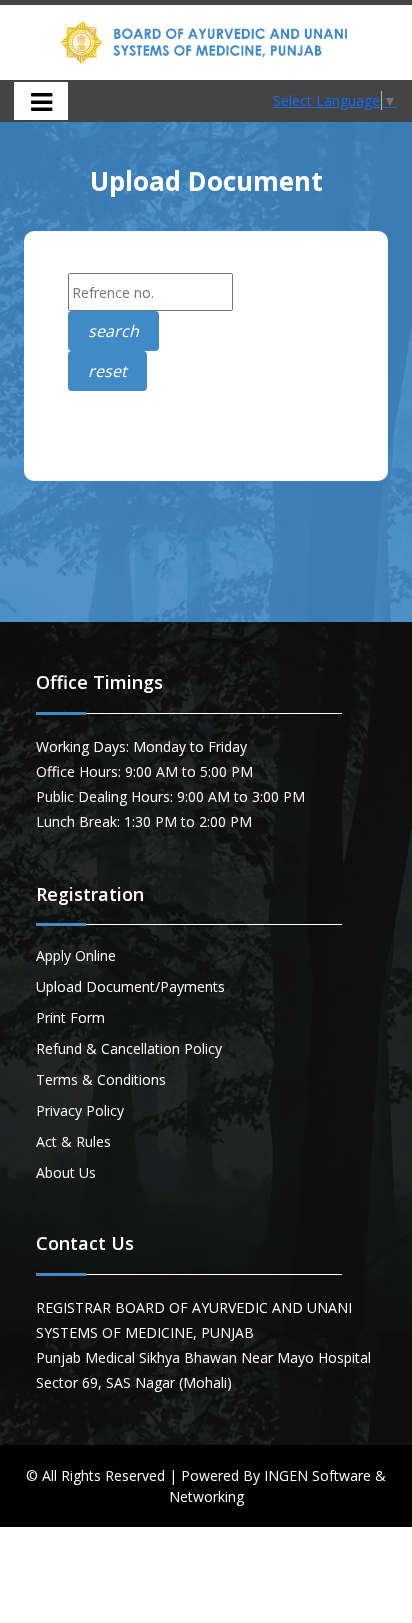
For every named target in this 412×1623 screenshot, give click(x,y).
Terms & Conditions (101, 1079)
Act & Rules (73, 1141)
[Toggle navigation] (41, 101)
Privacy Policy (80, 1110)
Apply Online (76, 955)
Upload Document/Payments (130, 986)
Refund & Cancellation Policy (129, 1048)
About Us (66, 1172)
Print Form (70, 1017)
